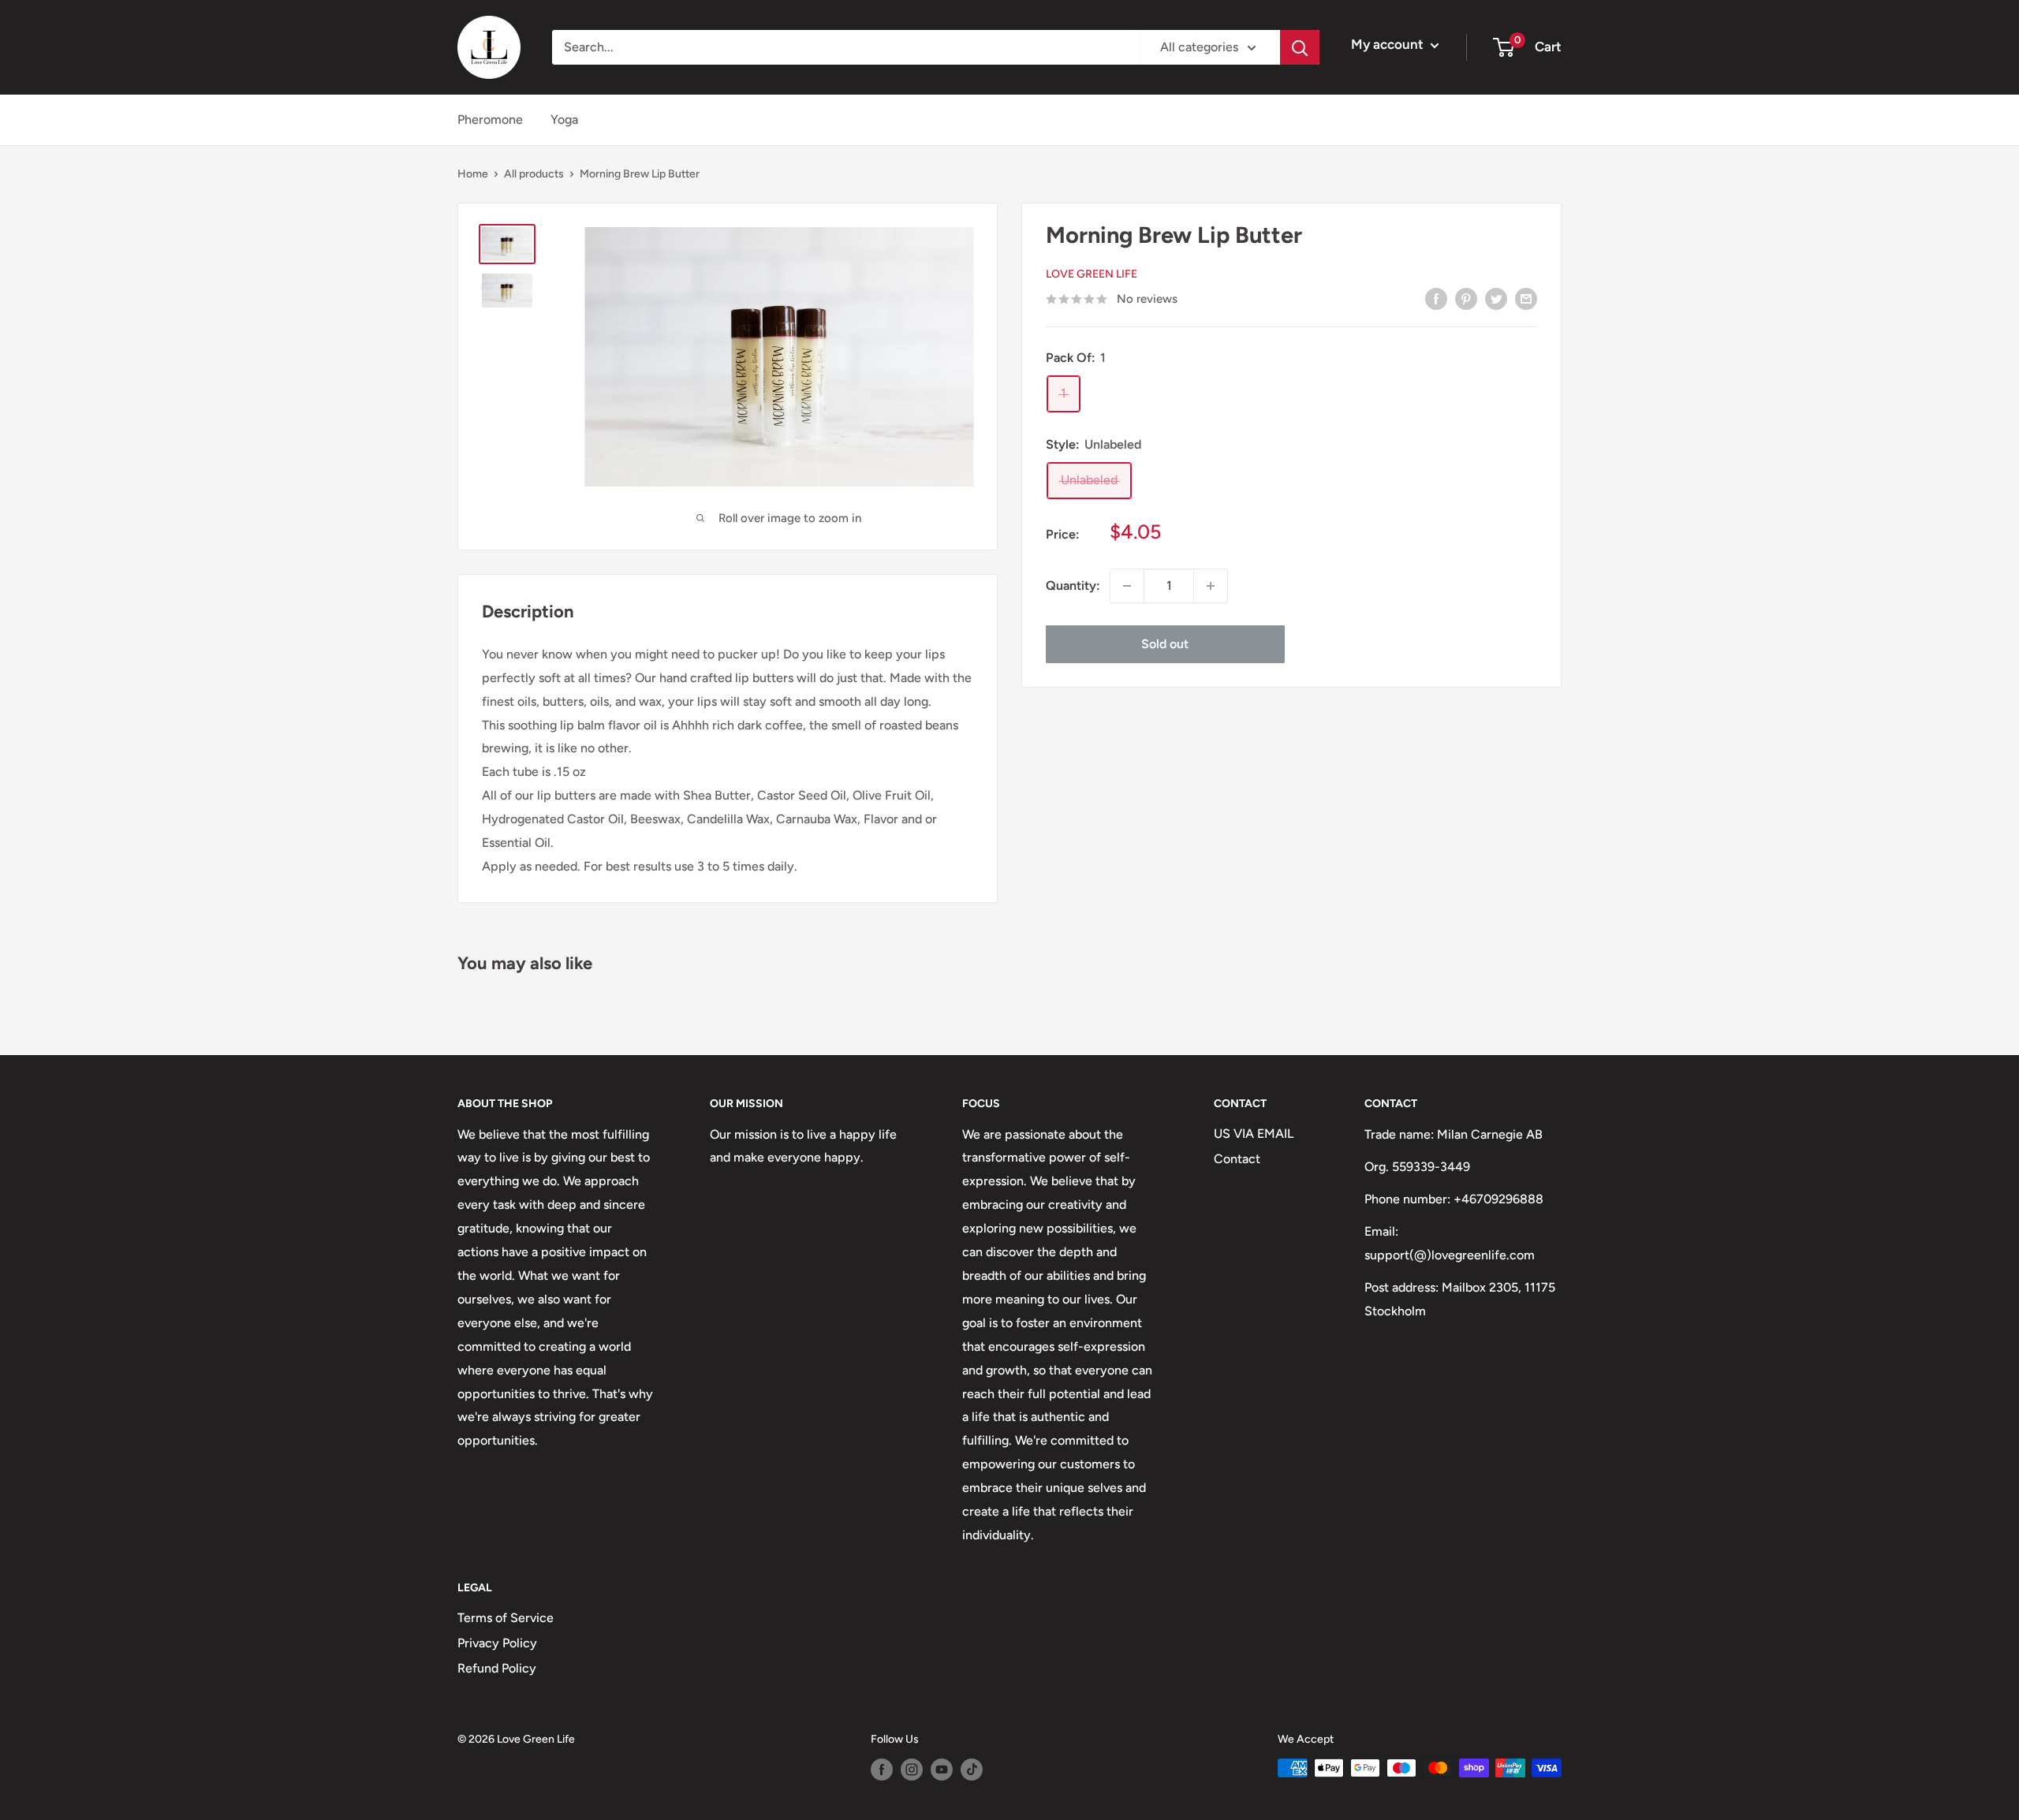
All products (534, 174)
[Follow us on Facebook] (882, 1770)
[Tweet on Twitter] (1496, 298)
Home (473, 174)
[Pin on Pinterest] (1466, 298)
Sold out (1165, 644)
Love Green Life (1092, 275)
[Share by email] (1526, 298)
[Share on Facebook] (1436, 298)
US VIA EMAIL (1254, 1134)
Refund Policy (497, 1668)
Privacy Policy (497, 1643)
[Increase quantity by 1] (1211, 586)
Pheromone (490, 119)
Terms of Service (506, 1618)
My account (1389, 44)
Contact (1237, 1159)
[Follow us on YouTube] (942, 1770)
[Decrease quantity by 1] (1127, 586)
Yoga (564, 119)
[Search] (1300, 47)
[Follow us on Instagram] (912, 1770)
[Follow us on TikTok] (972, 1770)
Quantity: (1073, 586)
